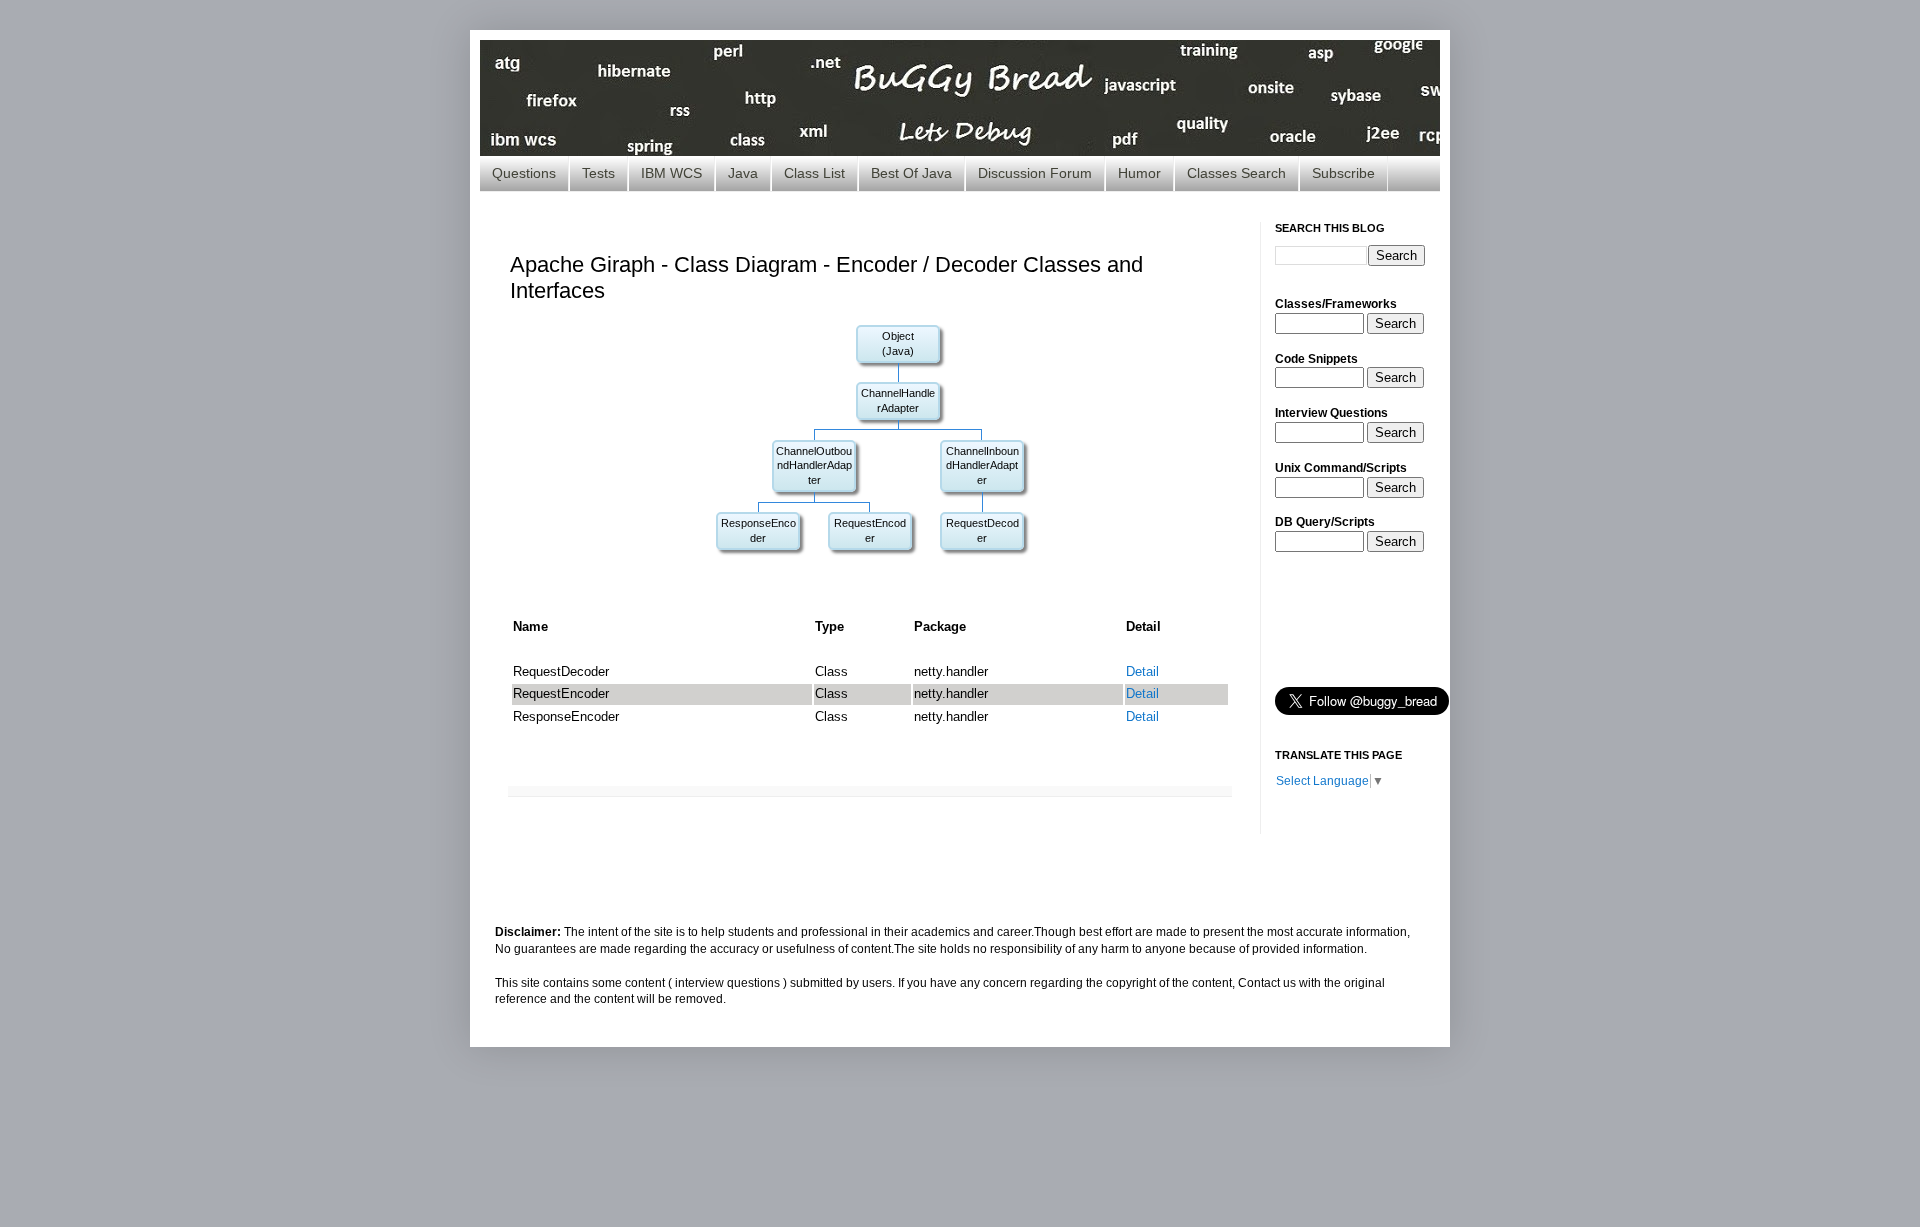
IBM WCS (671, 173)
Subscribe (1343, 173)
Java (743, 173)
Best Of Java (911, 173)
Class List (814, 173)
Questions (524, 173)
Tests (598, 173)
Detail (1142, 671)
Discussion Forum (1035, 173)
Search (1395, 323)
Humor (1139, 173)
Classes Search (1236, 173)
